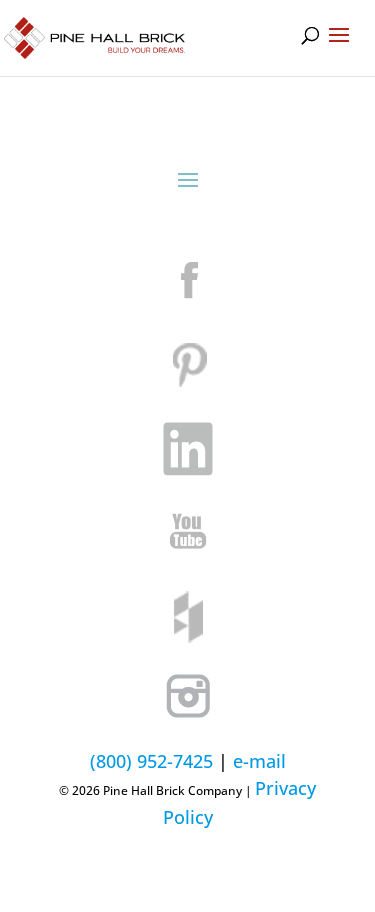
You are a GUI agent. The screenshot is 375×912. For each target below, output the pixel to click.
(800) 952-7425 (151, 761)
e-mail (259, 761)
